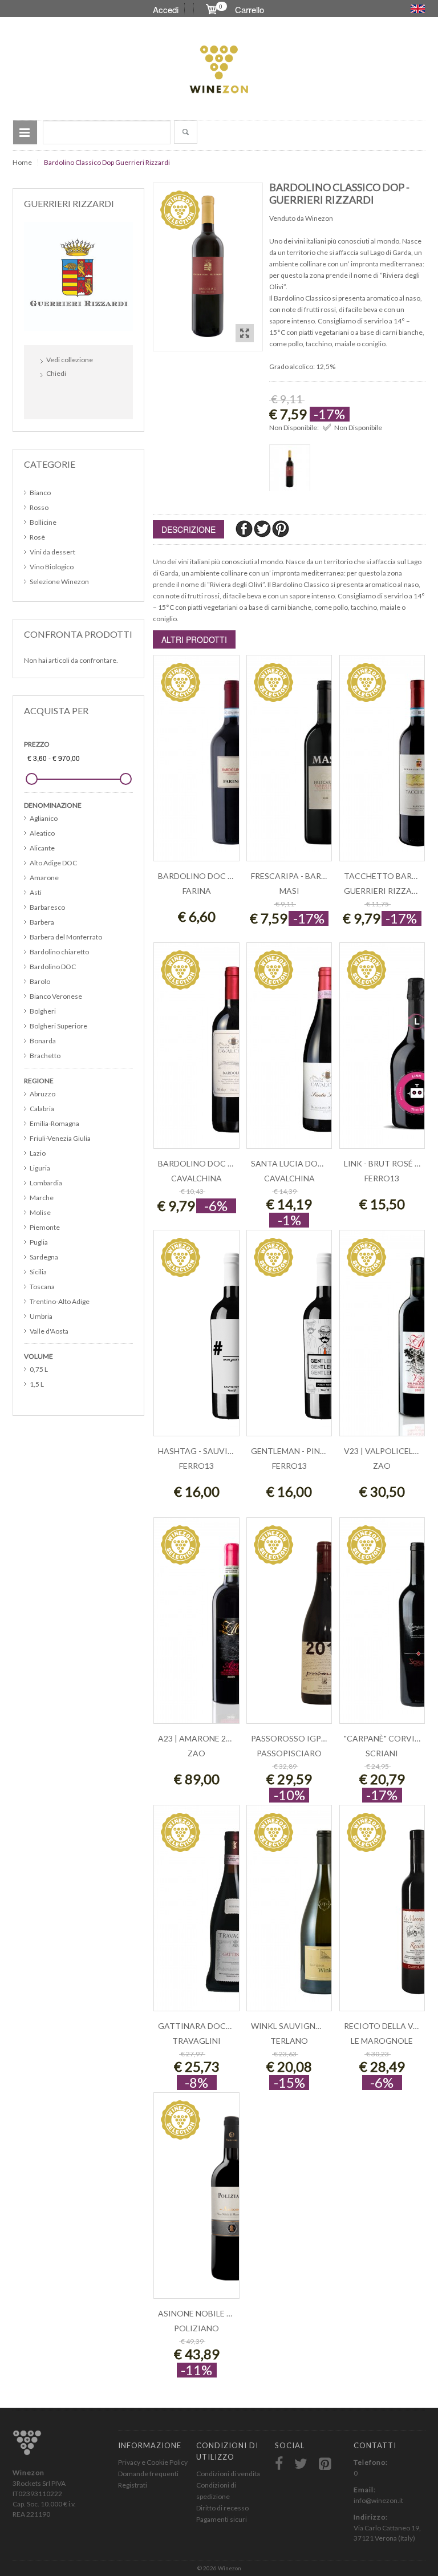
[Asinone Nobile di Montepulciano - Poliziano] (196, 2202)
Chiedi (56, 373)
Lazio (38, 1153)
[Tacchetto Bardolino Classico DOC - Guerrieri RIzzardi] (382, 764)
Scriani (382, 1753)
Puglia (39, 1242)
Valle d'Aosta (49, 1331)
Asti (36, 892)
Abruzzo (42, 1094)
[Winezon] (219, 70)
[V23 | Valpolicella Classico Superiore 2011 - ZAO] (382, 1339)
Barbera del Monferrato (66, 937)
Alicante (42, 848)
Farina (197, 891)
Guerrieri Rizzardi (385, 891)
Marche (42, 1198)
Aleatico (42, 833)
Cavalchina (196, 1178)
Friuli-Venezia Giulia (60, 1138)
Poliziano (196, 2328)
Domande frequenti (148, 2474)
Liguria (40, 1168)
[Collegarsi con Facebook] (52, 398)
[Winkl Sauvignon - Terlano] (289, 1914)
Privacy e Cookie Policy (153, 2462)
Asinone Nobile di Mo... (207, 2313)
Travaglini (196, 2041)
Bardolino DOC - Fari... (206, 876)
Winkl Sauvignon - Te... (300, 2026)
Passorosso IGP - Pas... (299, 1738)
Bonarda (43, 1041)
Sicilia (38, 1272)
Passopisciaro (289, 1753)
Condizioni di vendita (228, 2474)
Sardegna (44, 1257)
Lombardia (46, 1183)
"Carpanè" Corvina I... (390, 1738)
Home (22, 162)
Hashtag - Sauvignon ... (208, 1451)
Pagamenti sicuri (222, 2519)
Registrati (133, 2485)
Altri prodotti (194, 639)
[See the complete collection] (78, 275)
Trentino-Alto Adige (60, 1301)
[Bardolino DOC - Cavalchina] (196, 1052)
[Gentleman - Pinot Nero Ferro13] (289, 1339)
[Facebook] (245, 528)
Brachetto (45, 1056)
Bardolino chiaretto (59, 952)
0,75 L (39, 1369)
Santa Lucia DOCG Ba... (299, 1163)
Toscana (42, 1287)
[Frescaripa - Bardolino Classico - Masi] (289, 764)
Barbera (42, 922)
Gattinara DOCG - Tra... (209, 2026)
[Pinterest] (281, 528)
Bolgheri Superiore (58, 1026)
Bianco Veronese (56, 996)
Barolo (40, 981)
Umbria (41, 1316)
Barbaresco (47, 907)
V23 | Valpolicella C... (390, 1451)
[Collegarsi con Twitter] (77, 398)
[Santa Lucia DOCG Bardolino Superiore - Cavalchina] (289, 1052)
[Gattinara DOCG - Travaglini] (196, 1914)
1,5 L (37, 1384)
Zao (382, 1466)
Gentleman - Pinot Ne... (300, 1451)
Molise (40, 1212)
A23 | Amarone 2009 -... (203, 1738)
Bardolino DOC (53, 967)
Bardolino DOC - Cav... (206, 1163)
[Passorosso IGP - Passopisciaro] (289, 1627)
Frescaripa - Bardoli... (298, 876)
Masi (289, 891)
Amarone (44, 878)
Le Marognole (382, 2041)
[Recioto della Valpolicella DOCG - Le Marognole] (382, 1914)
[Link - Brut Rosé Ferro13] (382, 1052)
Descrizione (188, 529)
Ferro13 (382, 1178)
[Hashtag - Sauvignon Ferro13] (196, 1339)
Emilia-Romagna (54, 1123)
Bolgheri (43, 1011)
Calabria (42, 1109)
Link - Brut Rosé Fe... (386, 1163)
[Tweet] (263, 528)
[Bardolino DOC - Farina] (196, 764)
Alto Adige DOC (53, 863)
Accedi (166, 9)
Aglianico (44, 818)
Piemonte (45, 1227)
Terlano (289, 2041)
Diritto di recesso (222, 2508)
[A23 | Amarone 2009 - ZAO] (196, 1627)
